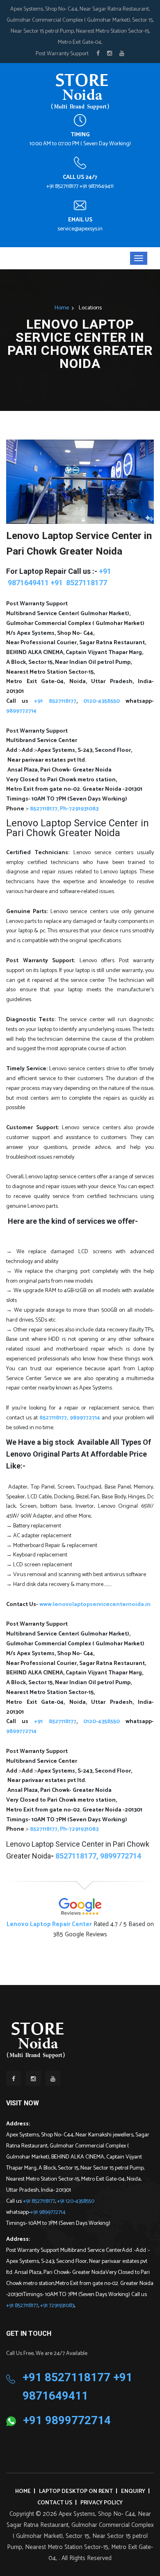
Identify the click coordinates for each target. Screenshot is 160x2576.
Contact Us (55, 2503)
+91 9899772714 (48, 2212)
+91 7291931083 (57, 2306)
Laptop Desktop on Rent (76, 2491)
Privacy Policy (102, 2503)
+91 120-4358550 (76, 2201)
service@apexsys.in (80, 229)
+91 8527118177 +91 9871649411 (80, 186)
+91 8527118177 (39, 2201)
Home (62, 308)
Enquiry (133, 2491)
